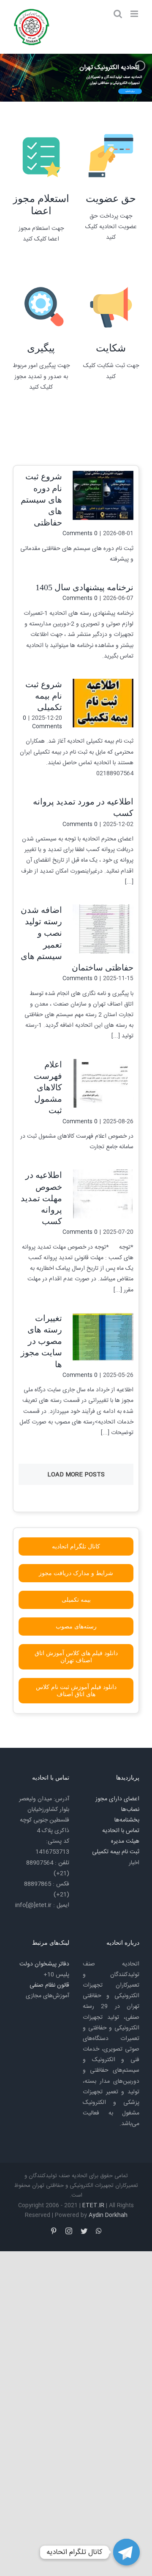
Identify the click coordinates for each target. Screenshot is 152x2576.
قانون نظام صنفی (49, 1985)
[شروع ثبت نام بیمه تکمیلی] (103, 703)
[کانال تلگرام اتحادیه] (126, 2552)
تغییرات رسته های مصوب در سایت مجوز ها (41, 1341)
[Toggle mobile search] (118, 14)
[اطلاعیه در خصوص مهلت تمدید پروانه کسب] (103, 1194)
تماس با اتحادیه (121, 1831)
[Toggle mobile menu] (135, 14)
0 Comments (80, 533)
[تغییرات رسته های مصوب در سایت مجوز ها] (103, 1337)
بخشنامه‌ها (127, 1820)
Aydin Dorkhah (108, 2215)
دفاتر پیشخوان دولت (44, 1964)
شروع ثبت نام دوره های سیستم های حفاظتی (41, 499)
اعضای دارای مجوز (117, 1799)
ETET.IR (93, 2206)
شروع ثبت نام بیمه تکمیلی (44, 696)
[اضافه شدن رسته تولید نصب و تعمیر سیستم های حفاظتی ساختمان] (103, 929)
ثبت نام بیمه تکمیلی (116, 1852)
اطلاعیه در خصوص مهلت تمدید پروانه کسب (41, 1198)
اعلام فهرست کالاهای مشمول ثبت (48, 1088)
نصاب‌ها (130, 1810)
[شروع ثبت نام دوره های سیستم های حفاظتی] (103, 495)
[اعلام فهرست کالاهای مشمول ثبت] (103, 1083)
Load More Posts (76, 1475)
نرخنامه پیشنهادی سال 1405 (84, 587)
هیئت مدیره (125, 1841)
